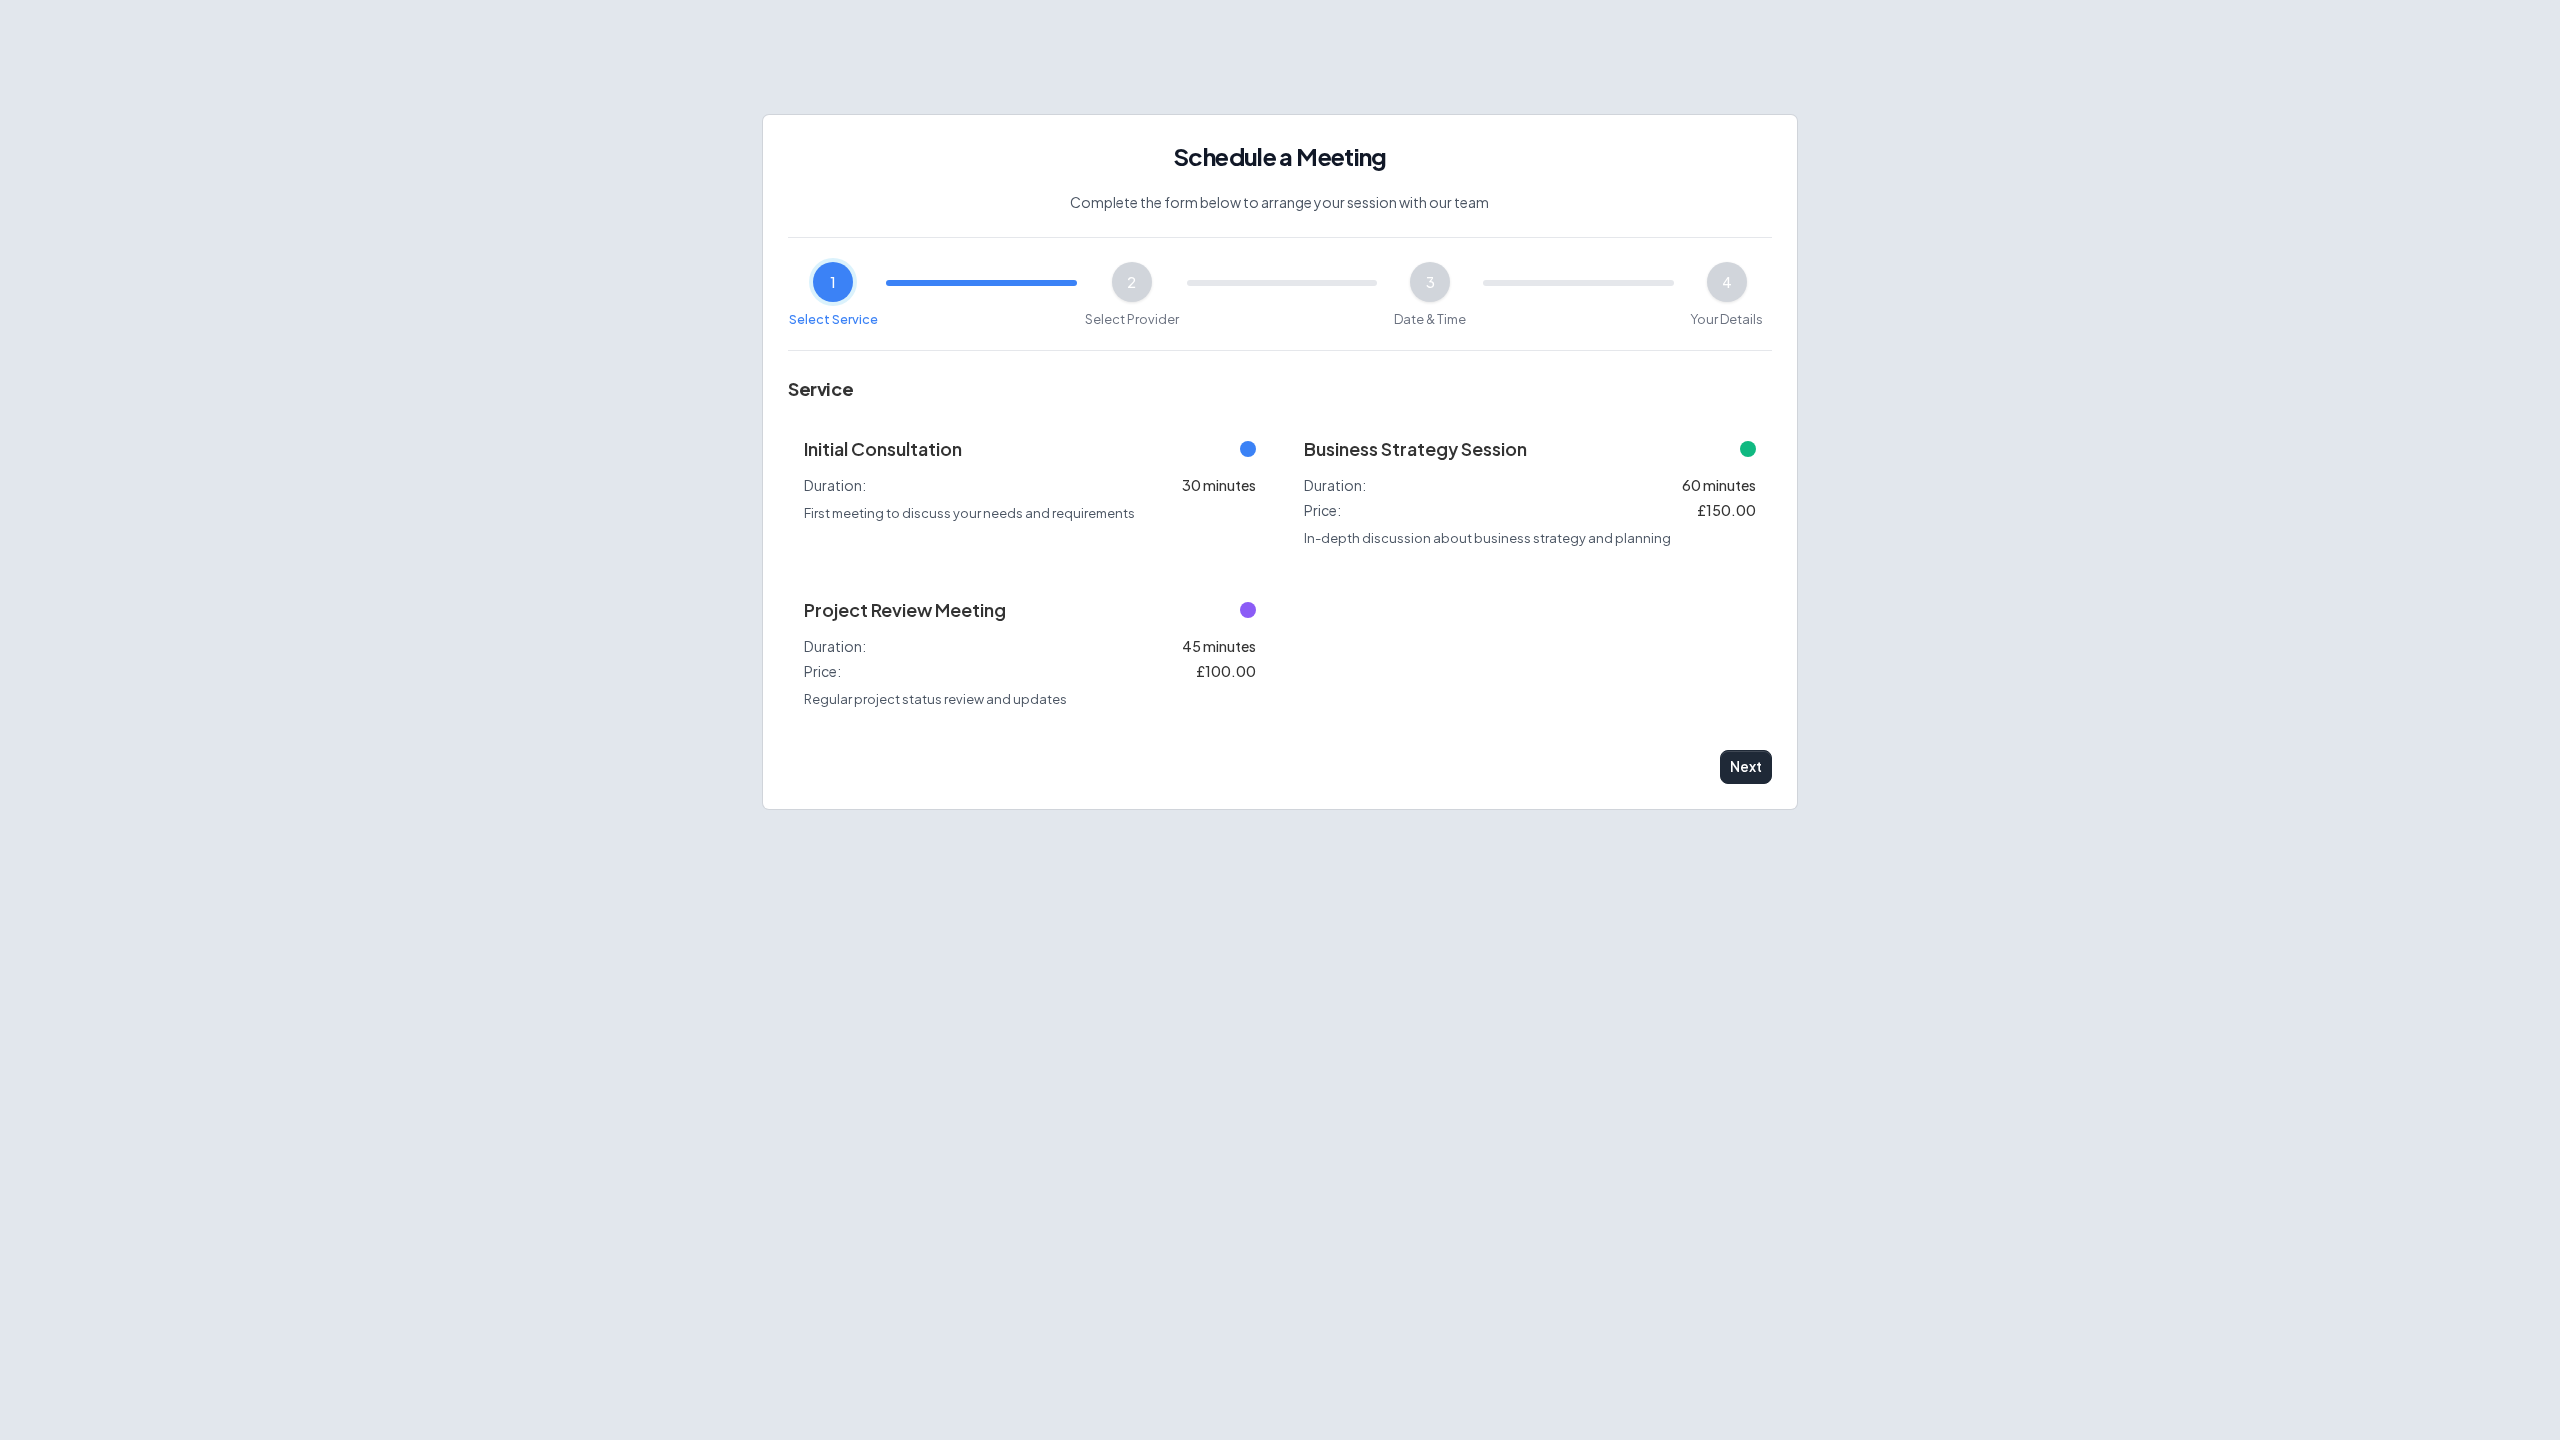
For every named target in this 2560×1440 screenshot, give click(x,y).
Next (1745, 766)
